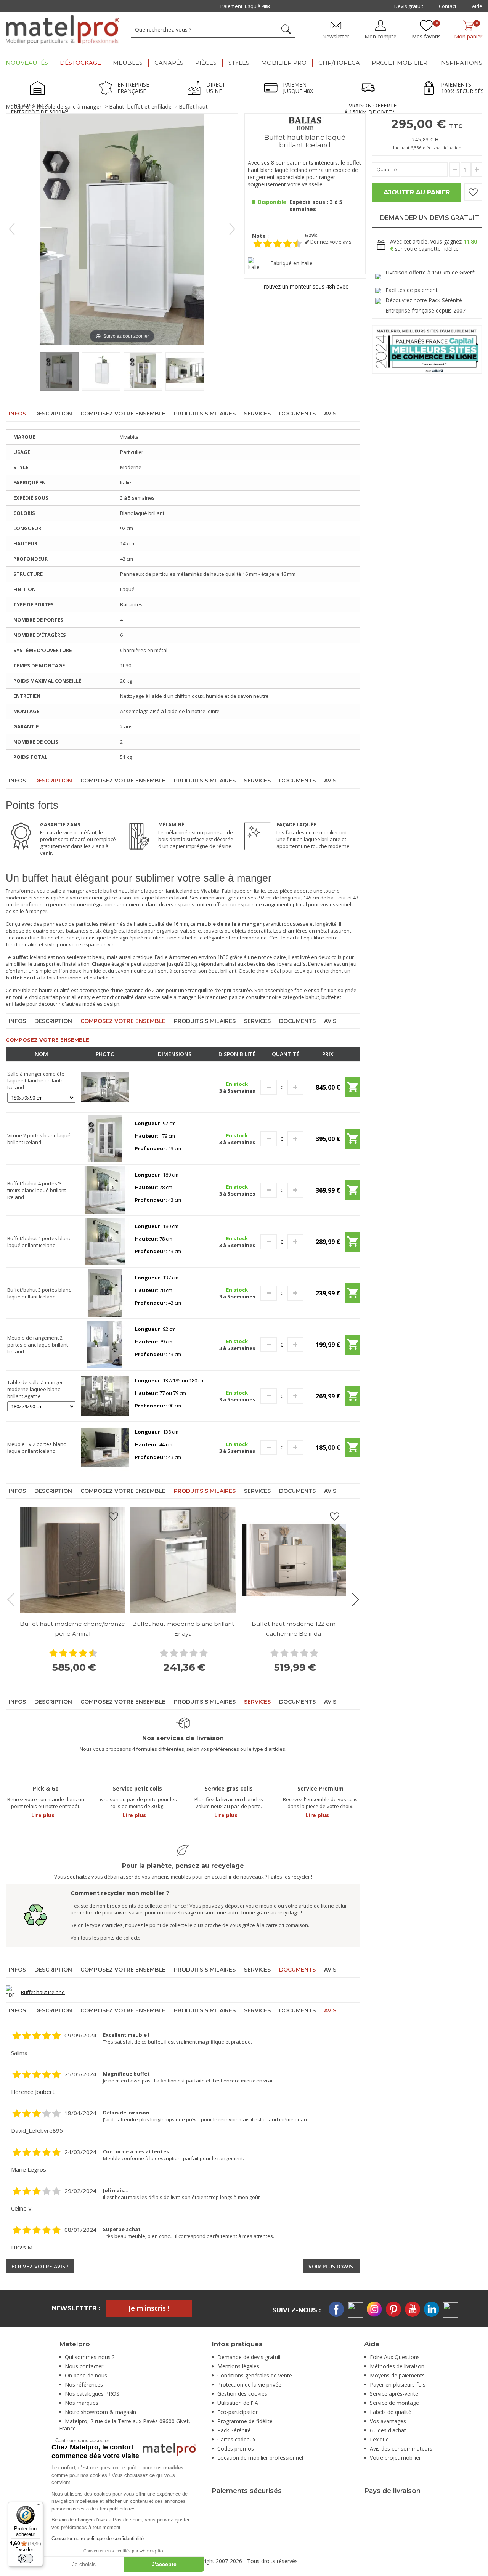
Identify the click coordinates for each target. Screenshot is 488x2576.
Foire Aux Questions (395, 2357)
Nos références (84, 2384)
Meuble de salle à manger (69, 107)
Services (257, 414)
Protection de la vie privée (249, 2384)
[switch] (26, 2558)
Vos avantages (388, 2421)
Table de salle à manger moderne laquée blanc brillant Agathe (35, 1389)
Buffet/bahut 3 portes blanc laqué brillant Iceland (39, 1293)
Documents (297, 414)
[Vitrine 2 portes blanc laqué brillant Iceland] (105, 1138)
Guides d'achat (388, 2430)
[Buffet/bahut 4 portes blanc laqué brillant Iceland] (105, 1241)
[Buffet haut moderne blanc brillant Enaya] (183, 1560)
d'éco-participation (442, 148)
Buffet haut (193, 107)
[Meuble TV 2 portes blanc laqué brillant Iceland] (105, 1447)
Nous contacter (84, 2366)
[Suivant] (232, 229)
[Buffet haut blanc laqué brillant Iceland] (59, 371)
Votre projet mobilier (395, 2458)
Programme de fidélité (245, 2421)
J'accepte (164, 2564)
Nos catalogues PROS (92, 2394)
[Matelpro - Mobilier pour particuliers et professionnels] (63, 30)
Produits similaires (205, 414)
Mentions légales (238, 2366)
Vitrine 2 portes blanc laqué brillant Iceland (39, 1139)
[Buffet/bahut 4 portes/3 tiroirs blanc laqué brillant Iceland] (105, 1189)
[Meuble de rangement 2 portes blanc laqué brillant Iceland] (105, 1344)
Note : (260, 236)
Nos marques (82, 2403)
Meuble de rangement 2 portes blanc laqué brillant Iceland (38, 1345)
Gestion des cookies (242, 2394)
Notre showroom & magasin (100, 2412)
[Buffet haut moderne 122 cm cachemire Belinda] (294, 1560)
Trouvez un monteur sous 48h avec (305, 286)
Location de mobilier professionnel (260, 2458)
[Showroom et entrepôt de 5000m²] (40, 89)
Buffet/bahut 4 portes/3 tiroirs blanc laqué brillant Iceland (37, 1190)
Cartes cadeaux (236, 2439)
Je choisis (84, 2564)
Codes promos (236, 2449)
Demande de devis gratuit (249, 2357)
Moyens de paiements (397, 2375)
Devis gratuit (409, 6)
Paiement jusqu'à (245, 6)
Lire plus (43, 1815)
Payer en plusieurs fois (398, 2384)
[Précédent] (12, 229)
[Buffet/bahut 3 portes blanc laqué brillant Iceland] (105, 1292)
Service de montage (394, 2403)
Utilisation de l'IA (238, 2403)
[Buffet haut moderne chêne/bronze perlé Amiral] (72, 1560)
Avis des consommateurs (401, 2449)
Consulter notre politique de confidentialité (98, 2538)
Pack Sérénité (234, 2430)
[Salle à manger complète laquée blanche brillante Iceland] (105, 1087)
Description (53, 414)
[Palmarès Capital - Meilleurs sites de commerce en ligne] (427, 349)
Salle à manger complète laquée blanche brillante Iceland (36, 1080)
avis (311, 235)
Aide (477, 6)
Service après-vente (394, 2394)
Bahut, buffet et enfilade (140, 107)
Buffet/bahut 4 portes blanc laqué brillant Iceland (39, 1242)
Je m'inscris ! (149, 2308)
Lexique (379, 2439)
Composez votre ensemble (123, 414)
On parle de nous (86, 2375)
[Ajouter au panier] (353, 1090)
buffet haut (116, 891)
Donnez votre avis (330, 242)
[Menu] (39, 2506)
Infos (17, 414)
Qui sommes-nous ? (90, 2357)
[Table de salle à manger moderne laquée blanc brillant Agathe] (105, 1395)
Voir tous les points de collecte (106, 1938)
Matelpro (18, 107)
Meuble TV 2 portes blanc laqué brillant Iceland (36, 1447)
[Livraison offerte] (370, 89)
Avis (330, 414)
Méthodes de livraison (397, 2366)
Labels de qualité (391, 2412)
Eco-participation (238, 2412)
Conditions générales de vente (255, 2375)
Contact (448, 6)
